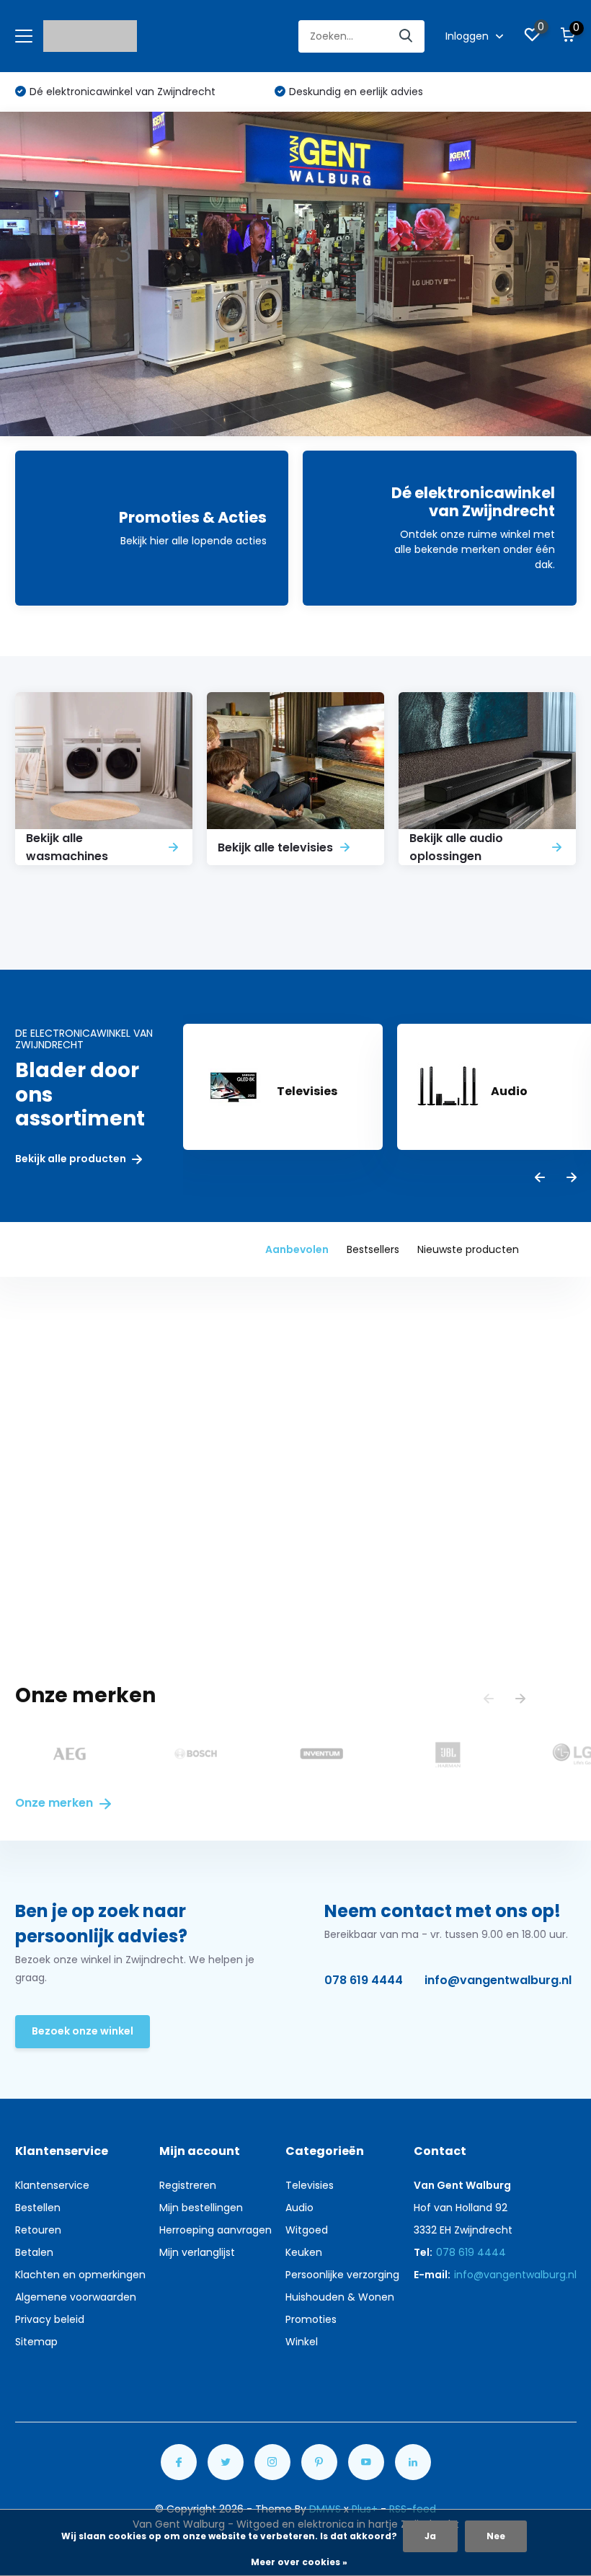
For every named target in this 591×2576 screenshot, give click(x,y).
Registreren (188, 2185)
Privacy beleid (50, 2319)
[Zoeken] (406, 36)
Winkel (302, 2342)
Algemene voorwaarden (76, 2297)
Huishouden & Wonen (340, 2297)
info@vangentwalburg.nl (498, 1980)
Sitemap (36, 2342)
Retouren (38, 2230)
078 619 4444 (364, 1980)
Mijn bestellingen (201, 2208)
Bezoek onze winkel (83, 2031)
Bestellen (38, 2208)
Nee (496, 2536)
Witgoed (307, 2230)
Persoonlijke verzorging (342, 2275)
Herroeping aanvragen (215, 2230)
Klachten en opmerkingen (80, 2275)
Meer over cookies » (299, 2562)
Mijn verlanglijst (197, 2252)
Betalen (34, 2252)
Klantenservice (52, 2185)
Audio (299, 2208)
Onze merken (55, 1803)
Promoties (311, 2319)
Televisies (310, 2185)
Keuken (304, 2252)
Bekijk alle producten (72, 1159)
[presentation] (540, 1178)
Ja (430, 2536)
